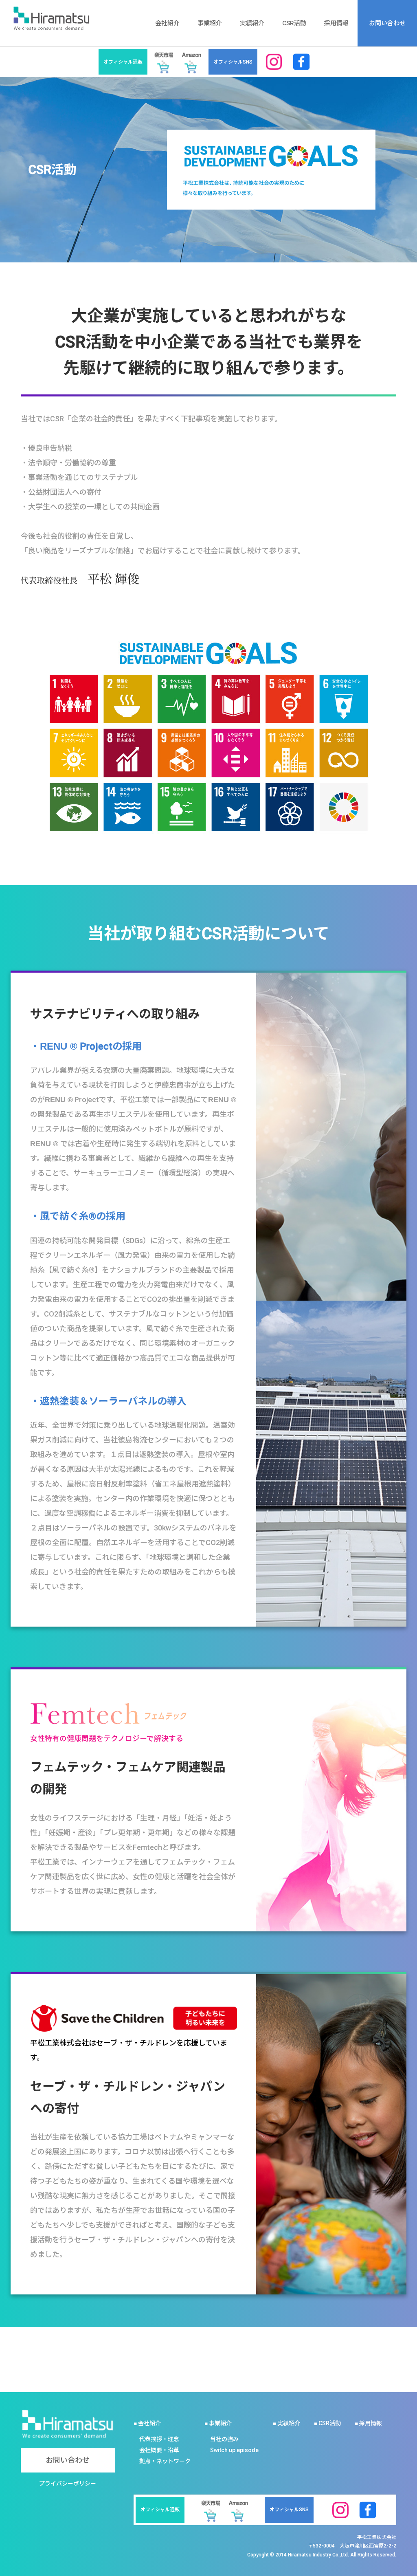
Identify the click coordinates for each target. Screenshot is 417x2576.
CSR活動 (294, 23)
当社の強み (224, 2439)
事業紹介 (210, 23)
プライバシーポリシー (68, 2484)
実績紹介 (252, 23)
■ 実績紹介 (286, 2423)
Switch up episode (234, 2450)
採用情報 (336, 23)
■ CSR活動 (327, 2423)
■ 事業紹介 (218, 2423)
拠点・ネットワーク (165, 2461)
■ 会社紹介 (147, 2423)
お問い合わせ (387, 23)
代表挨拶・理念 (159, 2439)
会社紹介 (167, 23)
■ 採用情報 (368, 2423)
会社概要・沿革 (159, 2450)
